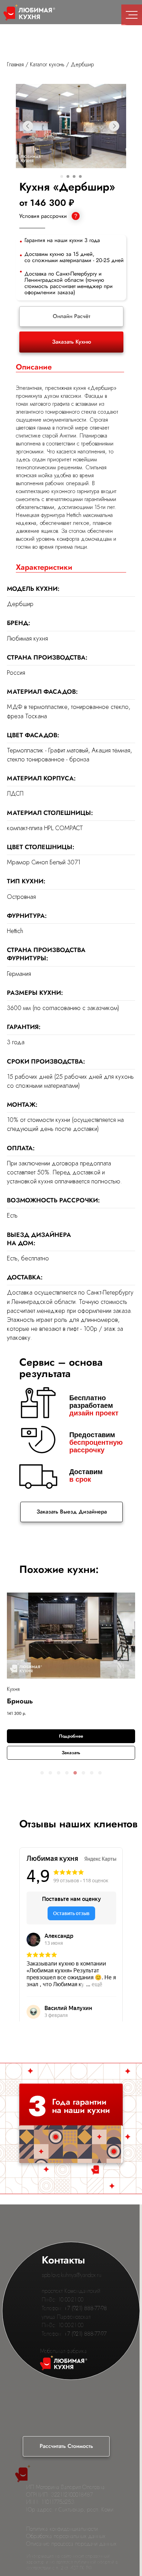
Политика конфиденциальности (62, 2529)
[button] (42, 1773)
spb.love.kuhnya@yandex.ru (72, 2275)
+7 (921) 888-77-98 (85, 2308)
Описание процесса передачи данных (71, 2544)
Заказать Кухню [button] (72, 342)
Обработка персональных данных (66, 2536)
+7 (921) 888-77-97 (85, 2334)
